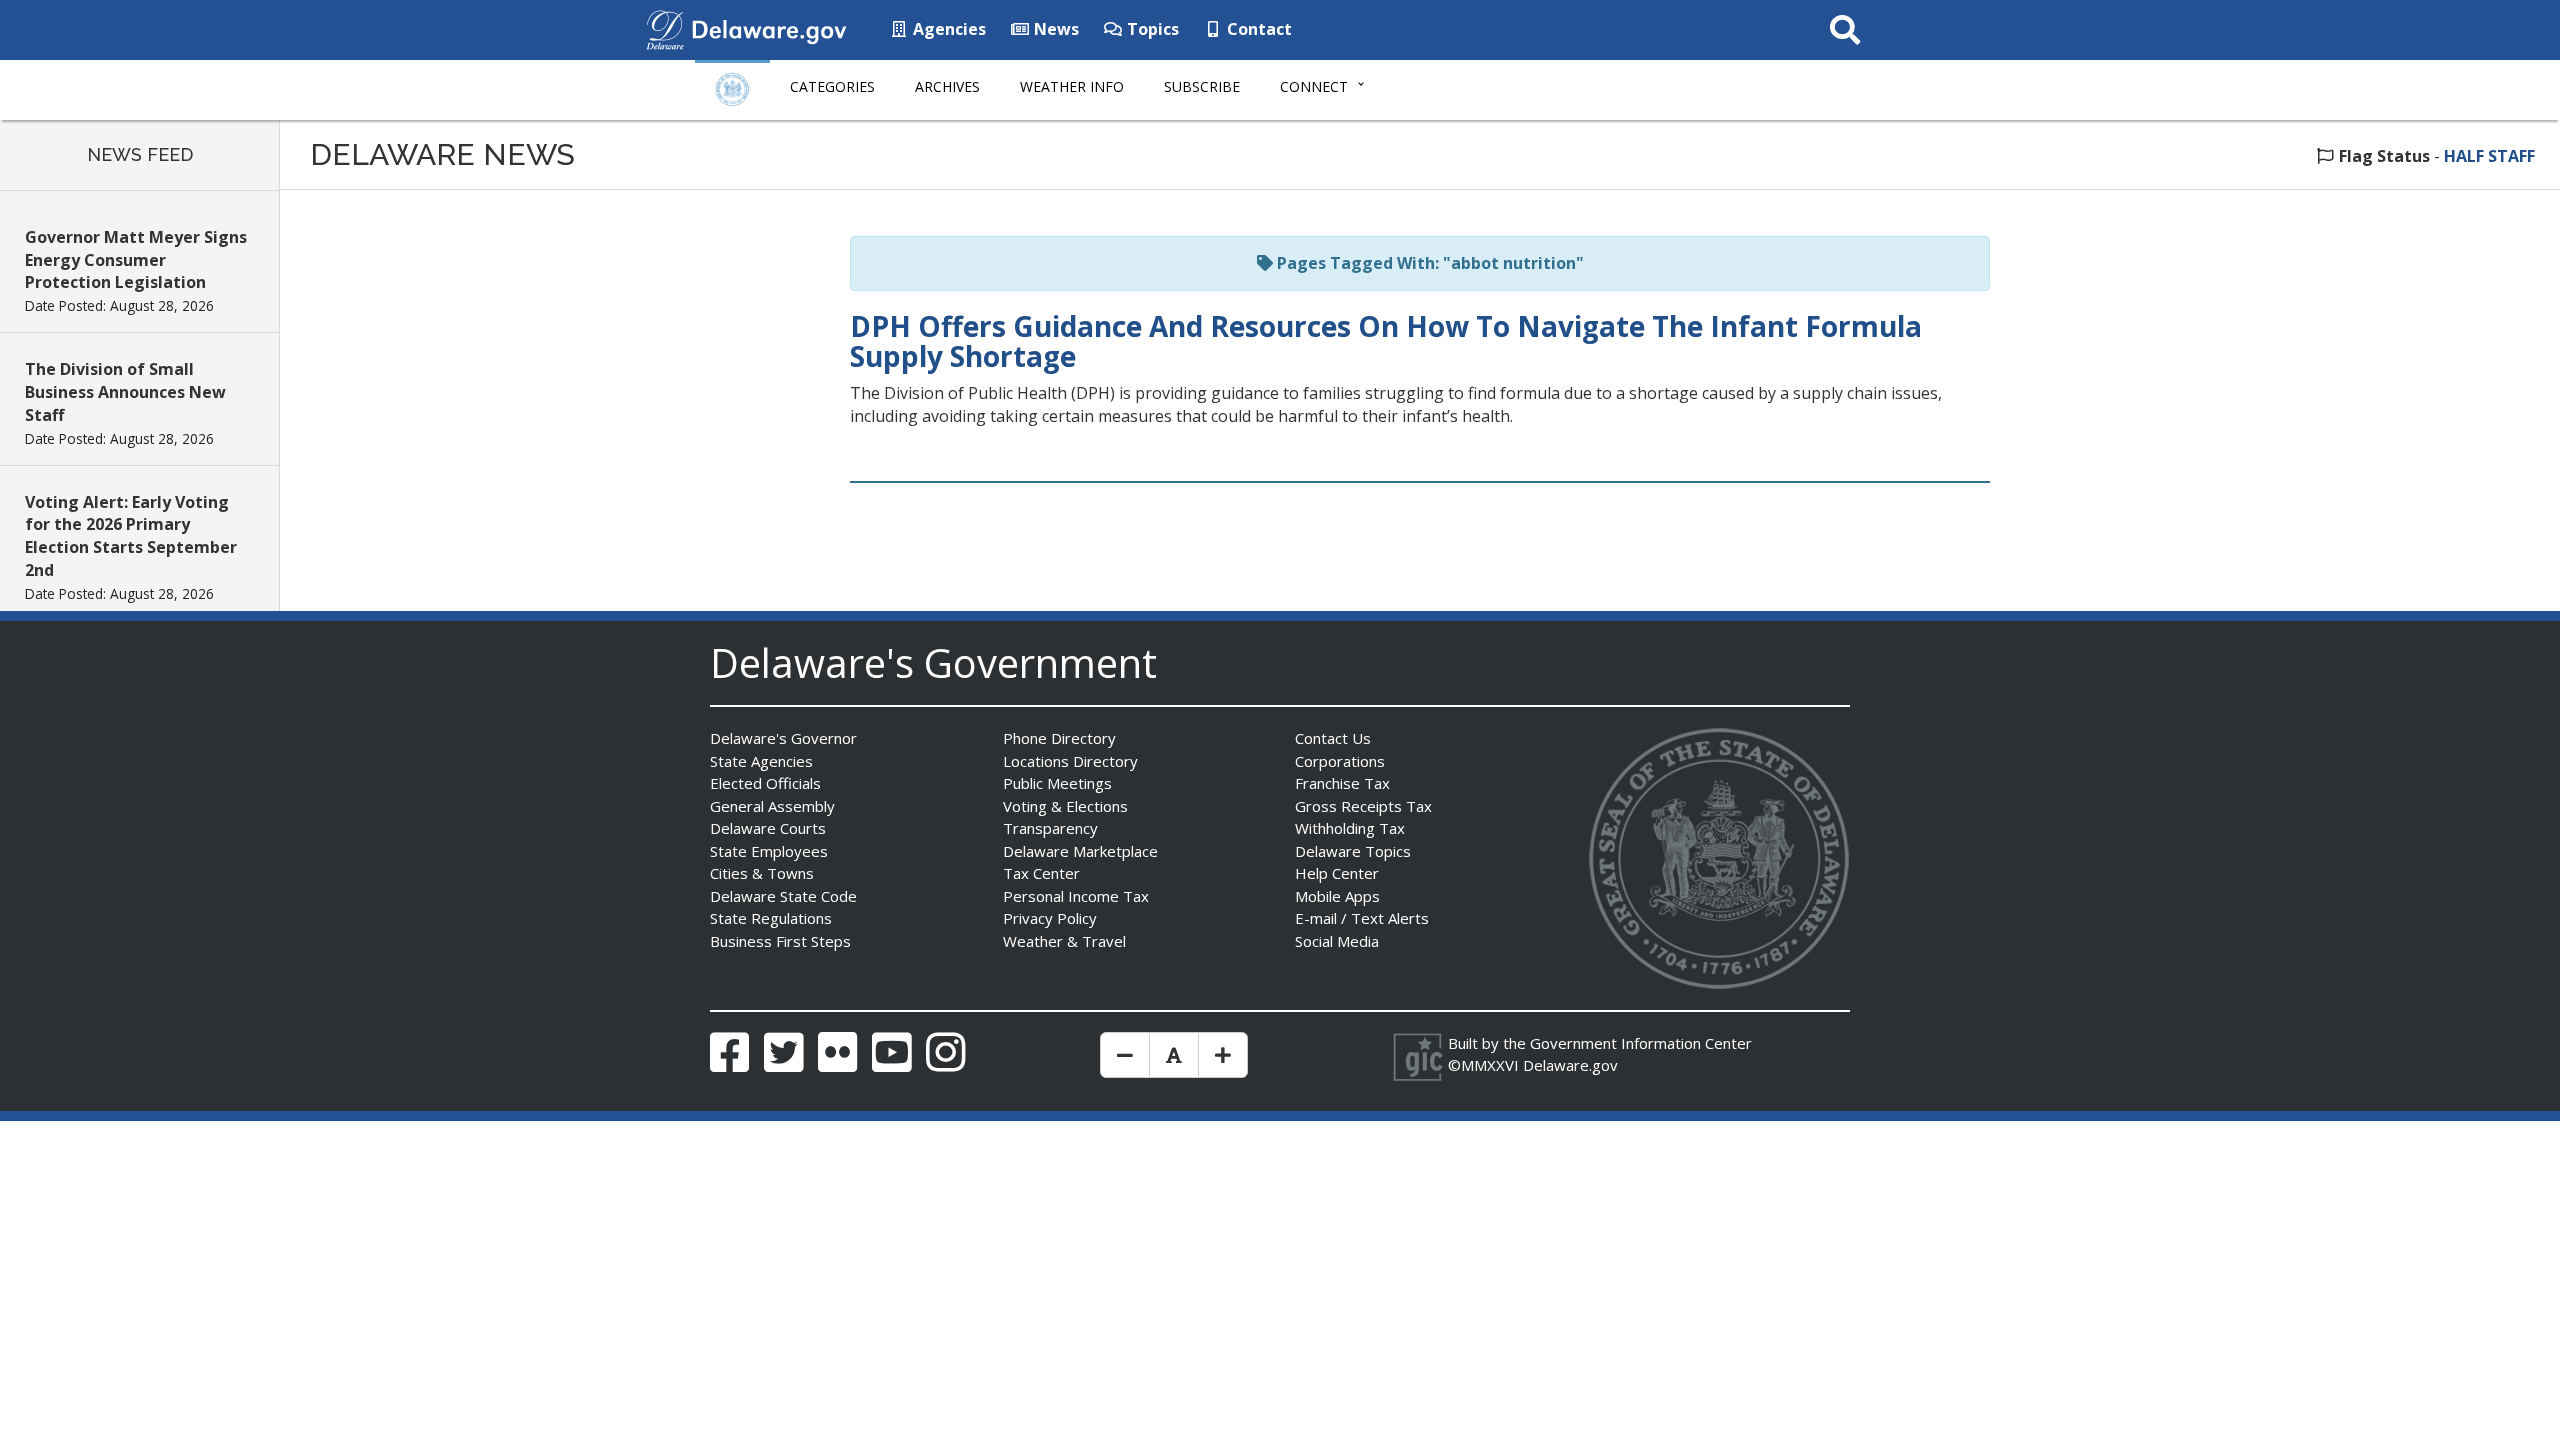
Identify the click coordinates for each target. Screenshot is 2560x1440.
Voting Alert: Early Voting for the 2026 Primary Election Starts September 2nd (131, 536)
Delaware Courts (768, 828)
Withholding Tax (1350, 828)
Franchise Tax (1342, 783)
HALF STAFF (2489, 156)
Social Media (1337, 941)
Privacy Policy (1050, 918)
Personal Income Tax (1076, 896)
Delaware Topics (1353, 851)
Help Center (1337, 873)
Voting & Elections (1065, 806)
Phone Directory (1059, 738)
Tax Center (1041, 873)
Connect (1314, 86)
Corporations (1340, 761)
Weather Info (1072, 86)
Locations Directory (1070, 761)
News (1054, 29)
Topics (1151, 29)
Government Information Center (1641, 1043)
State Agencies (761, 761)
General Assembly (772, 806)
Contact (1257, 29)
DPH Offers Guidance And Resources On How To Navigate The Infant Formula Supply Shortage (1386, 341)
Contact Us (1333, 738)
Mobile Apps (1337, 896)
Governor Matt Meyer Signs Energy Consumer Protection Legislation (136, 260)
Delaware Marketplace (1080, 851)
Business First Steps (780, 941)
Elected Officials (765, 783)
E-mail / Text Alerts (1362, 918)
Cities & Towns (762, 873)
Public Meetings (1057, 783)
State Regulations (771, 918)
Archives (947, 86)
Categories (832, 86)
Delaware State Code (783, 896)
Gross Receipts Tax (1363, 806)
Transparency (1050, 828)
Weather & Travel (1064, 941)
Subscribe (1202, 86)
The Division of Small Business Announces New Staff (125, 392)
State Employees (769, 851)
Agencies (947, 29)
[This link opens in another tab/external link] (665, 28)
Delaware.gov (1570, 1065)
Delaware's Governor (783, 738)
